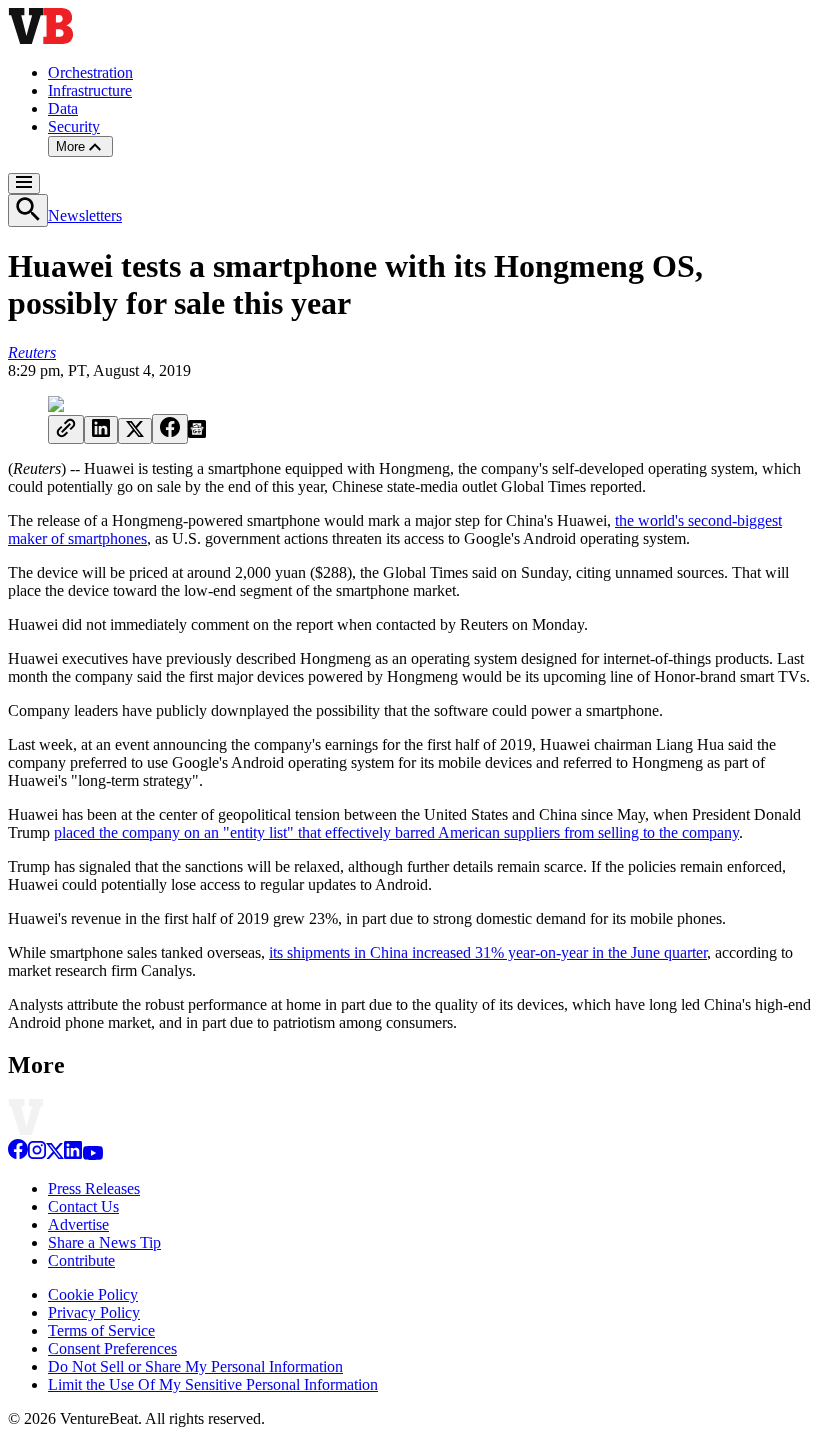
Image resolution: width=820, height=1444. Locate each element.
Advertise (78, 1224)
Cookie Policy (93, 1294)
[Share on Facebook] (170, 429)
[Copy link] (66, 429)
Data (63, 108)
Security (74, 126)
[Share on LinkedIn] (101, 430)
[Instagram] (37, 1154)
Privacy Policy (94, 1312)
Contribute (81, 1260)
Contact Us (83, 1206)
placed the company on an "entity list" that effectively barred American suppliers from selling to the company (396, 832)
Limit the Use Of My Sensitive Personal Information (213, 1384)
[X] (55, 1154)
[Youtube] (92, 1154)
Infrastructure (90, 90)
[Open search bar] (28, 210)
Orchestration (90, 72)
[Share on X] (135, 431)
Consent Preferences (112, 1348)
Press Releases (94, 1188)
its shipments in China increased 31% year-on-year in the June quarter (488, 952)
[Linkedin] (73, 1154)
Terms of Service (101, 1330)
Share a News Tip (104, 1242)
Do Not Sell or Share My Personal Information (195, 1366)
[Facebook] (18, 1154)
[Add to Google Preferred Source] (197, 432)
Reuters (32, 352)
